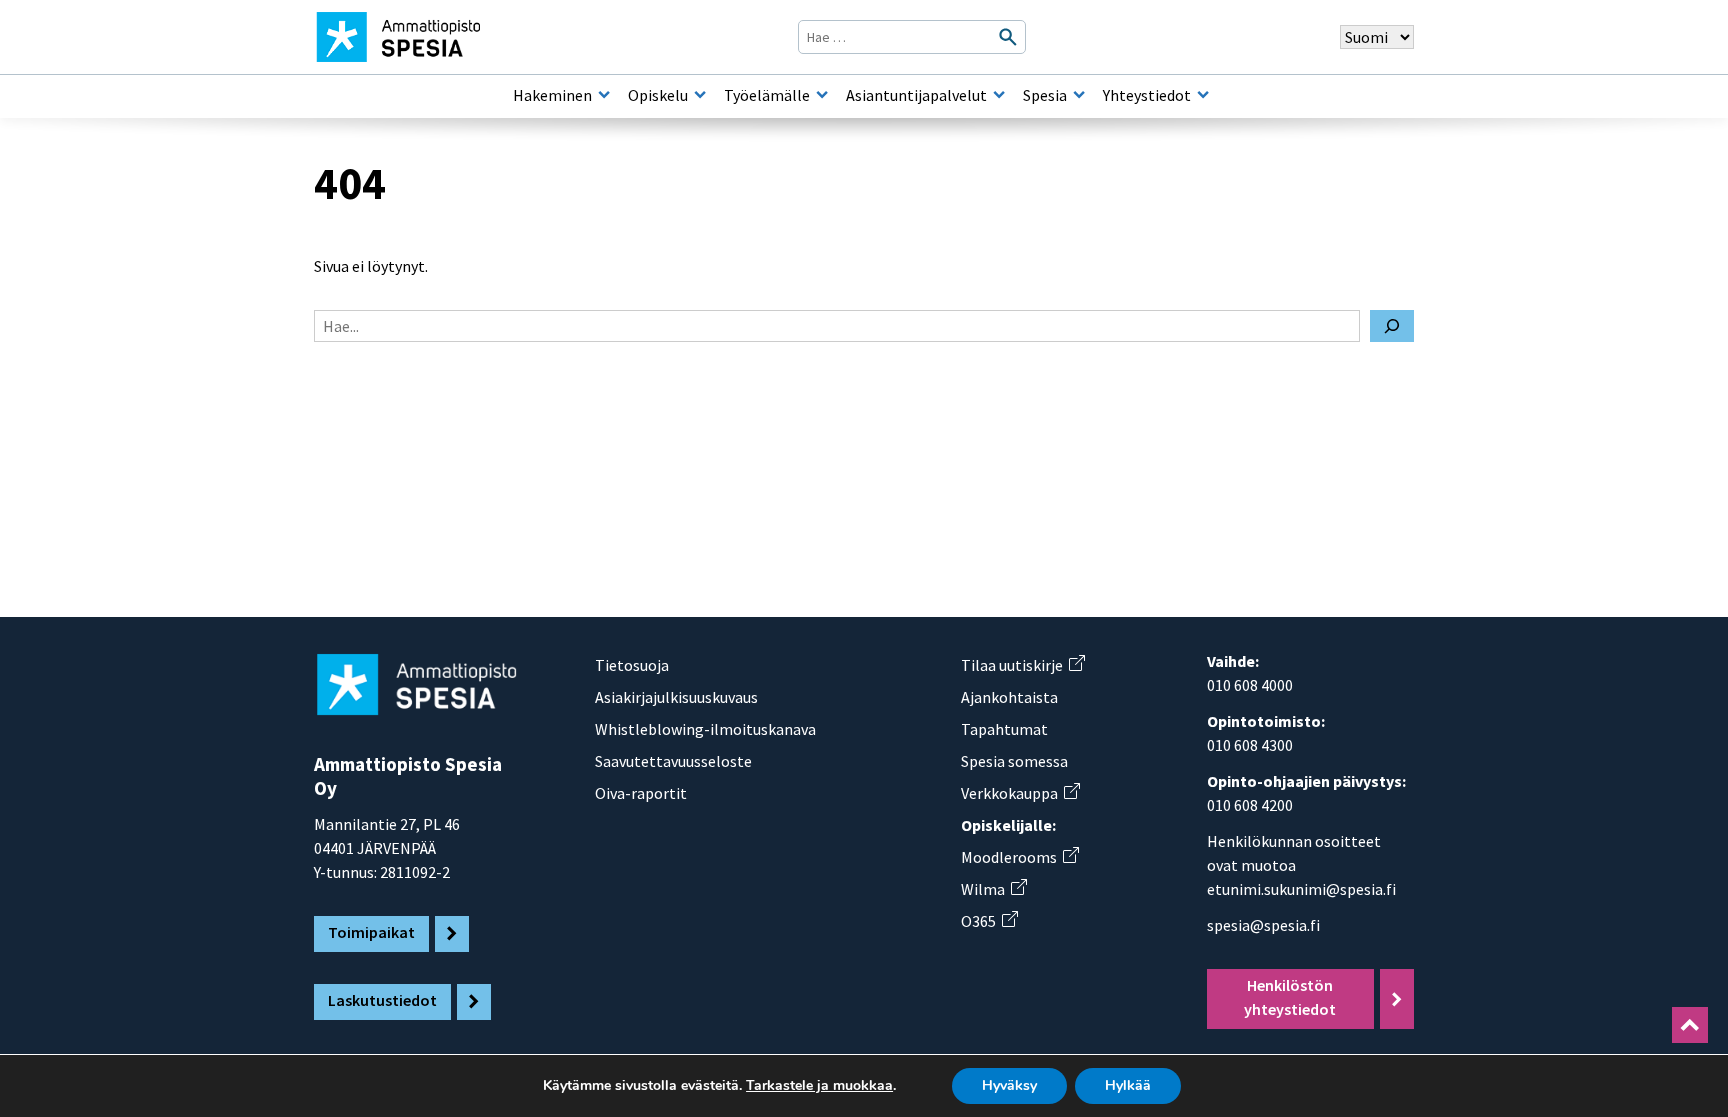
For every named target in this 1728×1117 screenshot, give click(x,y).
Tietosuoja (632, 665)
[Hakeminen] (604, 95)
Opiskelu (658, 95)
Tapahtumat (1004, 729)
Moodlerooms (1019, 857)
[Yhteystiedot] (1203, 95)
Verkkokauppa (1020, 793)
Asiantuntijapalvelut (916, 95)
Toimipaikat (371, 932)
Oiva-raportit (641, 793)
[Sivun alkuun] (1690, 1025)
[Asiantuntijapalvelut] (999, 95)
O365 (989, 921)
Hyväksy (1009, 1085)
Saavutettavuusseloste (673, 761)
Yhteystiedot (1147, 95)
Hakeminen (552, 95)
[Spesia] (1079, 95)
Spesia (1045, 95)
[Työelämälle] (822, 95)
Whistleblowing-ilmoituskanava (705, 729)
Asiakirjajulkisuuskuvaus (676, 697)
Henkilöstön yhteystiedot (1290, 997)
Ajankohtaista (1009, 697)
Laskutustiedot (382, 1000)
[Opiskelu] (700, 95)
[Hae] (1392, 326)
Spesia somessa (1014, 761)
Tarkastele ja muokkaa (819, 1086)
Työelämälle (767, 95)
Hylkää (1128, 1085)
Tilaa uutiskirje (1022, 665)
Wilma (993, 889)
